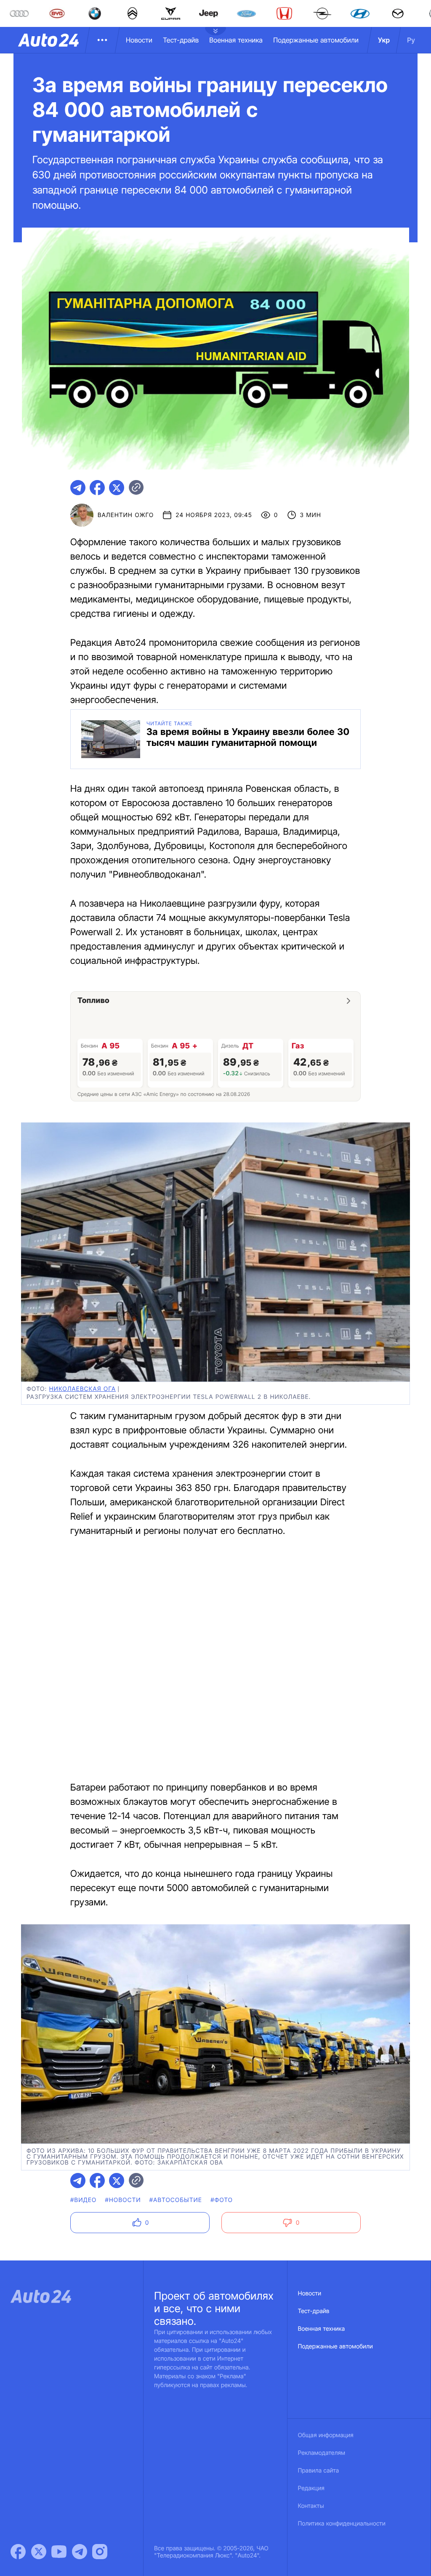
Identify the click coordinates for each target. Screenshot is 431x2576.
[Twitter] (39, 2552)
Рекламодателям (322, 2453)
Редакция (311, 2488)
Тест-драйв (181, 40)
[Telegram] (80, 2552)
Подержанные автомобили (316, 40)
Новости (139, 40)
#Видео (83, 2200)
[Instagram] (100, 2552)
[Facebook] (18, 2552)
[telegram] (78, 488)
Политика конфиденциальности (342, 2524)
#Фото (222, 2200)
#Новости (123, 2200)
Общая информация (326, 2435)
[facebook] (97, 488)
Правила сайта (319, 2471)
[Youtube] (59, 2552)
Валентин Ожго (126, 515)
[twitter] (117, 488)
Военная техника (236, 40)
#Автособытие (176, 2200)
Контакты (311, 2506)
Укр (384, 40)
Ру (411, 40)
